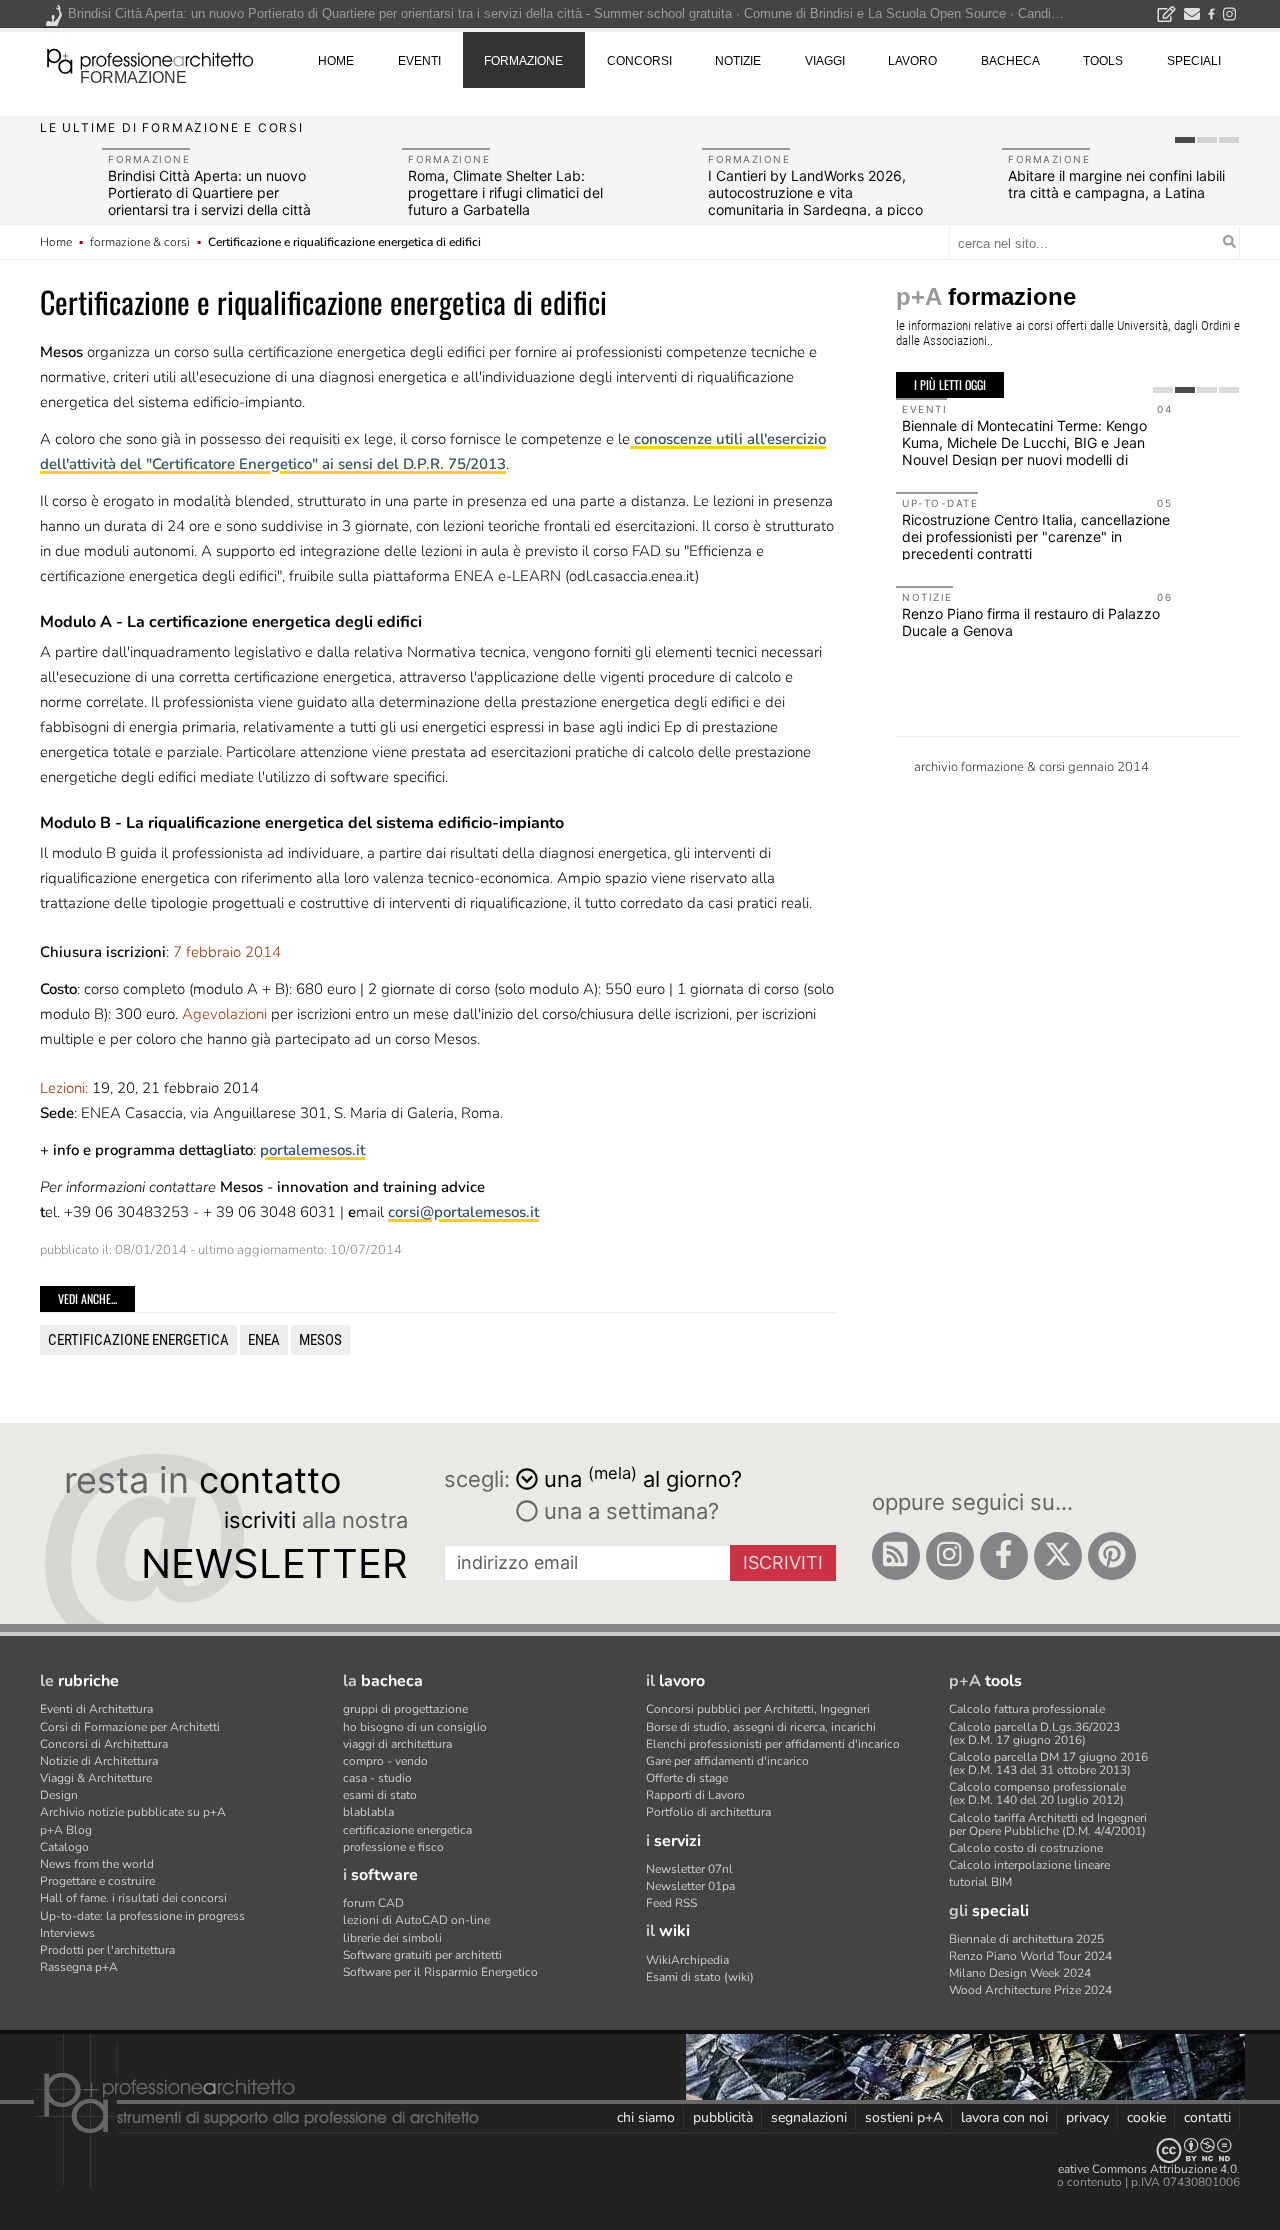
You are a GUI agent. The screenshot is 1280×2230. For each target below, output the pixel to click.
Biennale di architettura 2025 (1026, 1939)
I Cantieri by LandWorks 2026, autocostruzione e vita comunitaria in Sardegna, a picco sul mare (815, 200)
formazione (133, 77)
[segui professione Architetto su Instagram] (950, 1556)
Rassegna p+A (79, 1967)
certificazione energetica (138, 1340)
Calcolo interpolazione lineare (1029, 1865)
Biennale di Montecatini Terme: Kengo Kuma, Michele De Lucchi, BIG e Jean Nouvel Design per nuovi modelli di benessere (1024, 450)
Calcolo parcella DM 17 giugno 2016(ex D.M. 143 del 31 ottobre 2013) (1048, 1763)
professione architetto (150, 59)
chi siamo (646, 2117)
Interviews (67, 1933)
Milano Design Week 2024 (1020, 1973)
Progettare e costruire (97, 1881)
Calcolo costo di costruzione (1026, 1848)
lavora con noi (1004, 2117)
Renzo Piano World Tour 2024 (1030, 1956)
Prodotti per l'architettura (107, 1950)
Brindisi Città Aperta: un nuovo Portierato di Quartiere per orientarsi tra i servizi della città (209, 192)
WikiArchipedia (687, 1960)
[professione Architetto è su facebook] (1004, 1556)
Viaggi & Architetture (96, 1778)
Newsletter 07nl (689, 1869)
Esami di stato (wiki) (700, 1977)
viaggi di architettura (397, 1744)
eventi (419, 61)
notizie (738, 61)
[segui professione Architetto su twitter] (1058, 1556)
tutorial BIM (980, 1882)
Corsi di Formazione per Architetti (130, 1727)
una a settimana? (628, 1511)
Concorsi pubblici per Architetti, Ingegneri (758, 1709)
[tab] (1185, 140)
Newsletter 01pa (690, 1886)
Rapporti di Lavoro (695, 1795)
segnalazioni (809, 2117)
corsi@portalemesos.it (463, 1212)
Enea (264, 1340)
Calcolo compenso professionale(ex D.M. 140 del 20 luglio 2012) (1037, 1793)
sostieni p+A (904, 2117)
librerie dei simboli (392, 1938)
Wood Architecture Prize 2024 (1030, 1990)
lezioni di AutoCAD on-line (416, 1920)
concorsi (639, 61)
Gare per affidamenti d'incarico (727, 1761)
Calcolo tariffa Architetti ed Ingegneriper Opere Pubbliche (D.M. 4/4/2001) (1048, 1824)
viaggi (825, 61)
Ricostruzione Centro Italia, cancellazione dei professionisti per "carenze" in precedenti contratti (1036, 536)
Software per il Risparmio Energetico (440, 1972)
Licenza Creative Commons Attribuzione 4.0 (1119, 2169)
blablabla (368, 1812)
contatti (1207, 2117)
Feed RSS (671, 1903)
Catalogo (64, 1847)
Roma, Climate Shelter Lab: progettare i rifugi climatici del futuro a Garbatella (505, 192)
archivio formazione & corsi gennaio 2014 (1031, 767)
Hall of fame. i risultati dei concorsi (133, 1898)
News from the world (97, 1864)
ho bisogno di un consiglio (415, 1727)
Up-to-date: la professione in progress (142, 1916)
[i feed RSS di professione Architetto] (896, 1556)
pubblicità (723, 2117)
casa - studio (377, 1778)
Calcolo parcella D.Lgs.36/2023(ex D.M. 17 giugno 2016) (1034, 1733)
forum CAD (373, 1903)
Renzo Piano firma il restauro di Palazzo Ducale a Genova (1031, 622)
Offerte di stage (687, 1778)
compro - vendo (385, 1761)
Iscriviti (783, 1562)
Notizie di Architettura (99, 1761)
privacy (1087, 2117)
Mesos (320, 1340)
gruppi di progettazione (405, 1709)
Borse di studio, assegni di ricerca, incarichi (761, 1727)
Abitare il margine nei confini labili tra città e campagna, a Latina (1116, 184)
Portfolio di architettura (708, 1812)
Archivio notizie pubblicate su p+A (133, 1812)
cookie (1146, 2117)
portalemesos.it (312, 1150)
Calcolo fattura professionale (1027, 1709)
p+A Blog (66, 1830)
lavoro (912, 61)
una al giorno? (643, 1477)
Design (59, 1795)
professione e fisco (393, 1847)
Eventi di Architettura (96, 1709)
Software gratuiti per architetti (422, 1955)
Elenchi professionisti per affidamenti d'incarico (773, 1744)
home (336, 61)
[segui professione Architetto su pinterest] (1112, 1556)
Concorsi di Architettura (104, 1744)
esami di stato (380, 1795)
